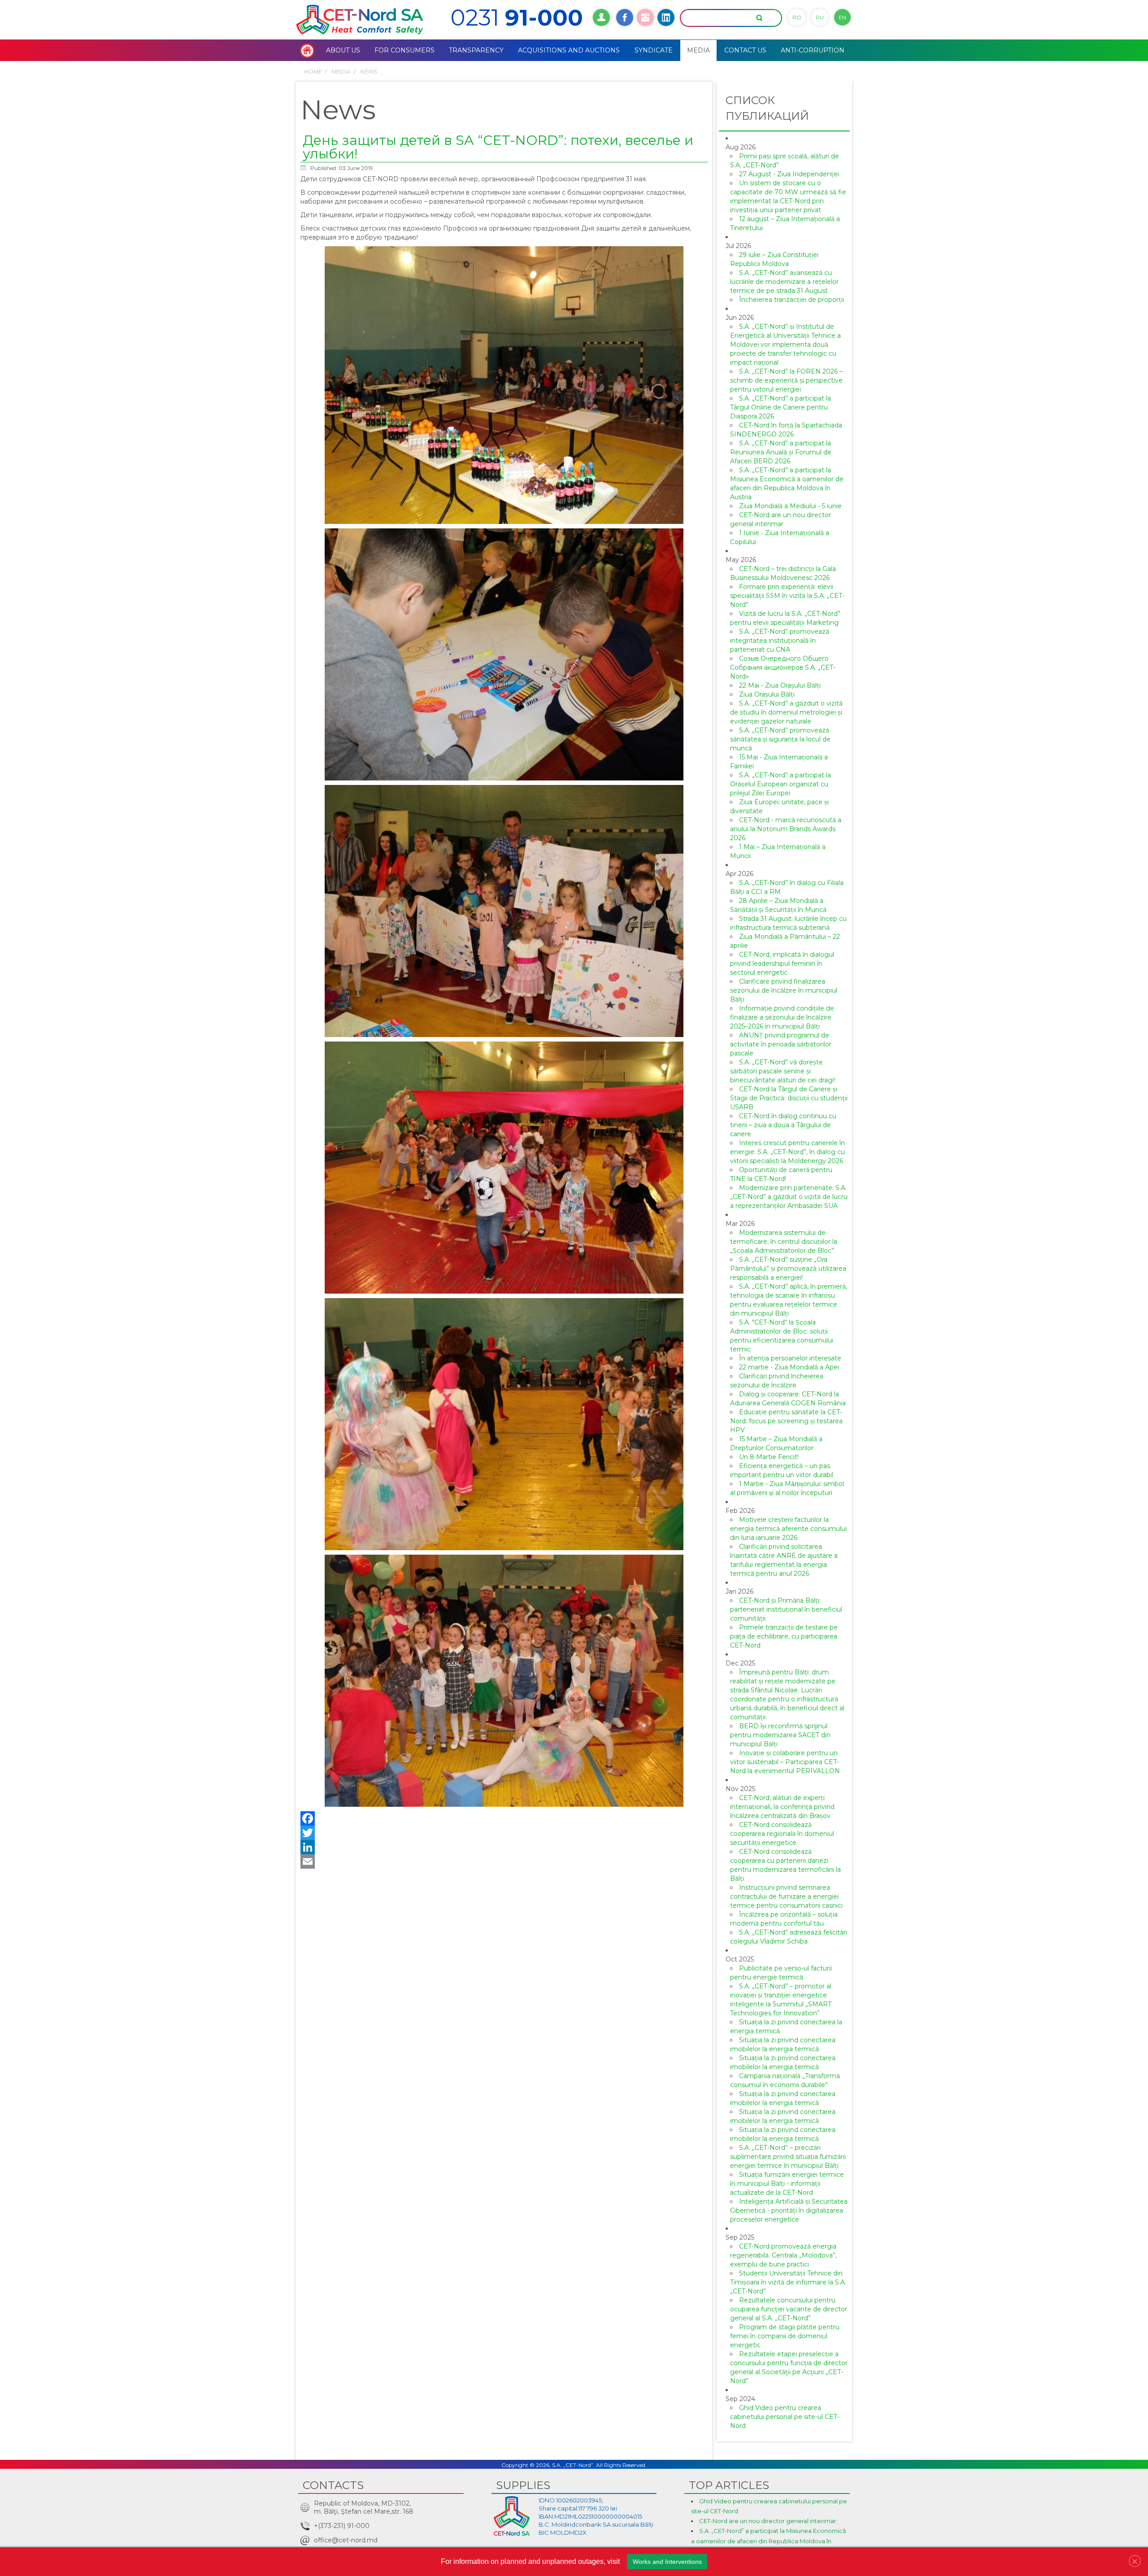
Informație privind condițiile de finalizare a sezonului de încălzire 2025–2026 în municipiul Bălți (782, 1017)
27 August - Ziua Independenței (789, 174)
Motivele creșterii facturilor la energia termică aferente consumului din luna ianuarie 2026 (788, 1529)
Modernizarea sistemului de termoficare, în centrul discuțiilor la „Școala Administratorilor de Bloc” (784, 1242)
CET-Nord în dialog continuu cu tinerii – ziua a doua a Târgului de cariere (783, 1125)
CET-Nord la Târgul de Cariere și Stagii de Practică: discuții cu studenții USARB (789, 1098)
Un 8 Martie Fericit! (769, 1457)
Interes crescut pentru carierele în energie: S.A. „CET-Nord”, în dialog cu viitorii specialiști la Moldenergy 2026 (787, 1152)
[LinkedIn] (504, 1847)
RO (797, 17)
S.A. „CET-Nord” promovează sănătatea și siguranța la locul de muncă (780, 739)
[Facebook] (504, 1818)
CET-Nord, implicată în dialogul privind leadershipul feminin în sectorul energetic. (782, 963)
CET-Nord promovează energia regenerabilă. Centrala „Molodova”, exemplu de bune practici (783, 2255)
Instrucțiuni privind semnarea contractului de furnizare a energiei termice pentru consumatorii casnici (786, 1896)
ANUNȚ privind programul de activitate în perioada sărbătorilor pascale (781, 1044)
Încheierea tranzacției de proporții (791, 300)
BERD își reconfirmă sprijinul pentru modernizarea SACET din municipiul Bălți (780, 1735)
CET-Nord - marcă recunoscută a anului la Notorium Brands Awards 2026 (786, 829)
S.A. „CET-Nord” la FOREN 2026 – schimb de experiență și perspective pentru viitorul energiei (786, 380)
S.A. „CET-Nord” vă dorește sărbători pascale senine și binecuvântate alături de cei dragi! (783, 1071)
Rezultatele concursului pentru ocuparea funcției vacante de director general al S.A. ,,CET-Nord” (789, 2309)
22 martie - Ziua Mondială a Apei (789, 1367)
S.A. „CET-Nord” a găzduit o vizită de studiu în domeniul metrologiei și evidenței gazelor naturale (786, 712)
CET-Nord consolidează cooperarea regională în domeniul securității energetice (782, 1834)
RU (820, 17)
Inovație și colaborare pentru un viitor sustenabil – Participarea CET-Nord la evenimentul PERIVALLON (785, 1762)
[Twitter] (504, 1833)
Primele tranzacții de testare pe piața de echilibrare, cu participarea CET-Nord (784, 1636)
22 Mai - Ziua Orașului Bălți (780, 685)
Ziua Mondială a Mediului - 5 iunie (790, 506)
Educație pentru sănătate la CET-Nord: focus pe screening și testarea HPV (786, 1421)
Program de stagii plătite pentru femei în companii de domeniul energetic (785, 2336)
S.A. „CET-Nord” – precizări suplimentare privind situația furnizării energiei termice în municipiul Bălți (788, 2157)
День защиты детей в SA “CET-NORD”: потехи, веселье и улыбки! (498, 147)
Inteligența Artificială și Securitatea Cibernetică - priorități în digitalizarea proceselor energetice (789, 2210)
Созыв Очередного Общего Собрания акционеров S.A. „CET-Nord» (783, 667)
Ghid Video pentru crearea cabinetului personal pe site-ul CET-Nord (785, 2417)
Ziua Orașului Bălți (767, 694)
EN (842, 17)
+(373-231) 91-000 (342, 2526)
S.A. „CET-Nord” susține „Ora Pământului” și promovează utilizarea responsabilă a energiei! (788, 1268)
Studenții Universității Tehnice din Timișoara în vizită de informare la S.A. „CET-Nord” (788, 2282)
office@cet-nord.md (346, 2540)
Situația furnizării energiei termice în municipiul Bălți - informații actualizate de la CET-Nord (787, 2184)
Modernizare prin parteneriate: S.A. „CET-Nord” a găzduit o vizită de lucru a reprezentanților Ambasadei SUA (789, 1197)
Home (312, 72)
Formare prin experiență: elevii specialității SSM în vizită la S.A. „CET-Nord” (787, 596)
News (368, 72)
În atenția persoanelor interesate (790, 1358)
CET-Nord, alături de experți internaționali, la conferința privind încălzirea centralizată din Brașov (782, 1807)
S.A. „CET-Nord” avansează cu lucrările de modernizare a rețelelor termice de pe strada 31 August (784, 282)
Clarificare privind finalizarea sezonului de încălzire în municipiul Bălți (784, 990)
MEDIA (340, 72)
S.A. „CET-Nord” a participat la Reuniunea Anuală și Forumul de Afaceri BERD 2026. (781, 452)
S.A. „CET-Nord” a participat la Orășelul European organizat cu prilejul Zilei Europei (781, 784)
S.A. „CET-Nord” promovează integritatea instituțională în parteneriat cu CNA (780, 641)
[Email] (504, 1861)
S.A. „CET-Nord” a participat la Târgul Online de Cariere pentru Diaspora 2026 (781, 407)
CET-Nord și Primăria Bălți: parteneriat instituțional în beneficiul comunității (786, 1609)
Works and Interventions (667, 2562)
